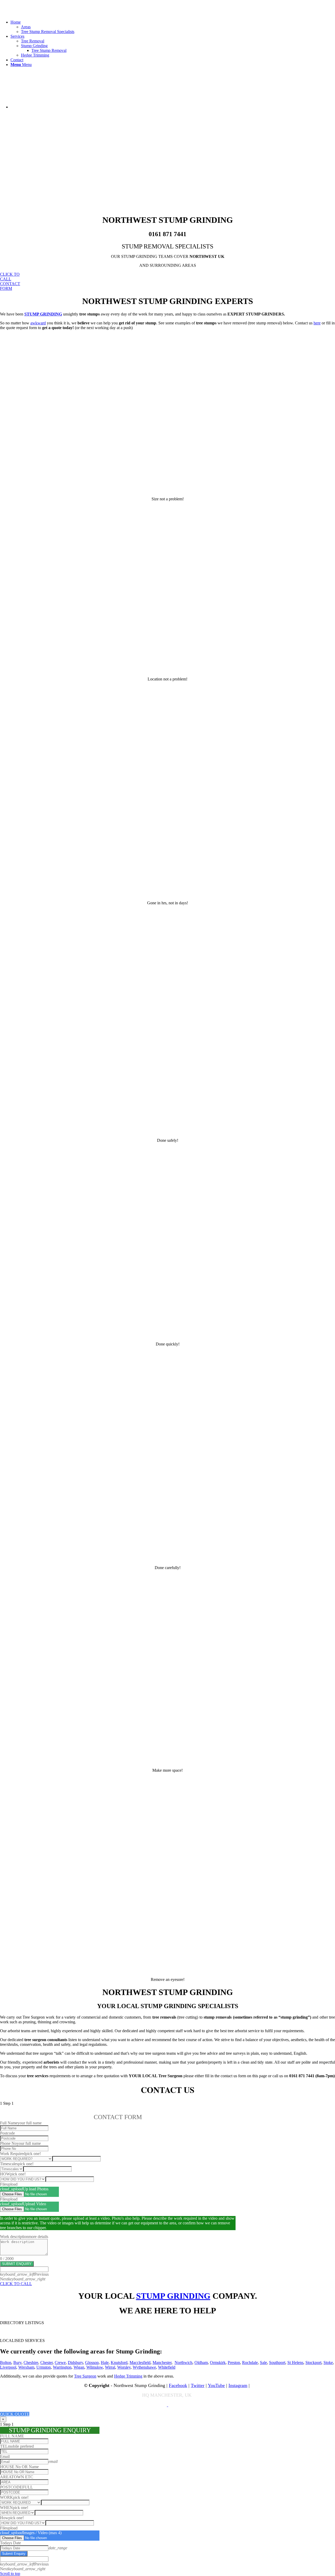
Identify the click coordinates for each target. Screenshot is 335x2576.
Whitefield (167, 2367)
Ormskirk (218, 2362)
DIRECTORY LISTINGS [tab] (22, 2323)
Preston (234, 2362)
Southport (277, 2362)
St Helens (295, 2362)
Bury (17, 2362)
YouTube (216, 2385)
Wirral (110, 2367)
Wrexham (26, 2367)
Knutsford (119, 2362)
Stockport (313, 2362)
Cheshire (31, 2362)
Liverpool (8, 2367)
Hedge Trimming (128, 2376)
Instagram (238, 2385)
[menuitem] (173, 27)
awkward (38, 323)
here (317, 323)
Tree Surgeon (85, 2376)
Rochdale (250, 2362)
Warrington (62, 2367)
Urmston (44, 2367)
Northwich (183, 2362)
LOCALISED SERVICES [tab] (22, 2340)
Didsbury (75, 2362)
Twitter (198, 2385)
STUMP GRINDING (173, 2296)
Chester (46, 2362)
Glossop (92, 2362)
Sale (263, 2362)
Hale (105, 2362)
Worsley (124, 2367)
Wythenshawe (144, 2367)
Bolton (6, 2362)
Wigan (79, 2367)
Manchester (162, 2362)
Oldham (201, 2362)
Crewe (60, 2362)
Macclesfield (140, 2362)
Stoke (328, 2362)
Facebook (178, 2385)
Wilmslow (95, 2367)
